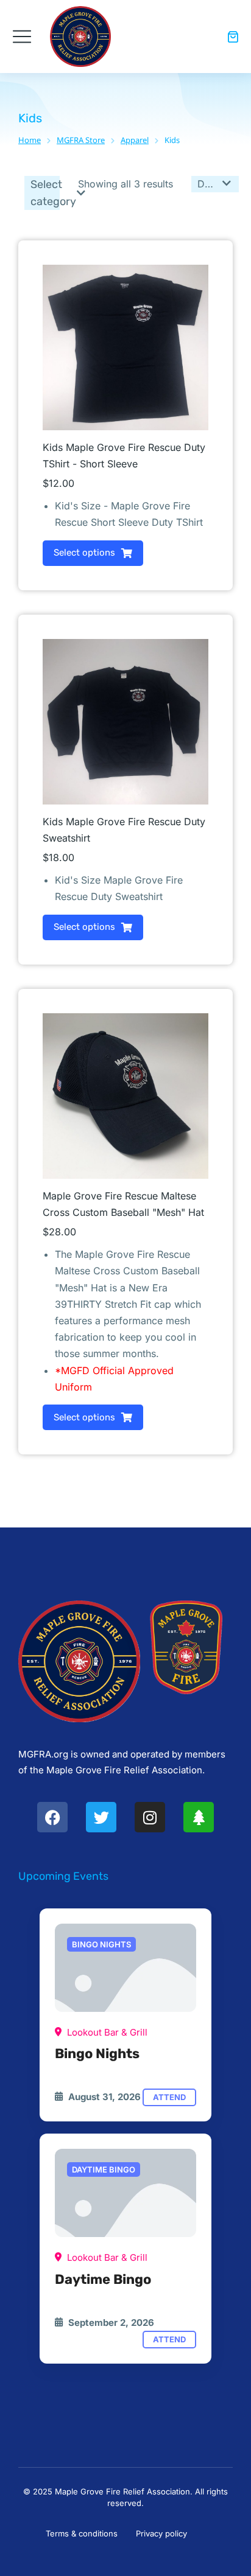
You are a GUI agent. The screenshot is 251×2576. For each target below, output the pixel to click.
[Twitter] (101, 1817)
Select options (84, 553)
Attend (169, 2097)
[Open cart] (233, 37)
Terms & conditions (82, 2533)
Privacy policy (161, 2533)
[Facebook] (52, 1817)
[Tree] (199, 1817)
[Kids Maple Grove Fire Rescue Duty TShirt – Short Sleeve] (125, 1968)
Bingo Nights (97, 2054)
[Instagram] (150, 1817)
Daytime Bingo (103, 2279)
